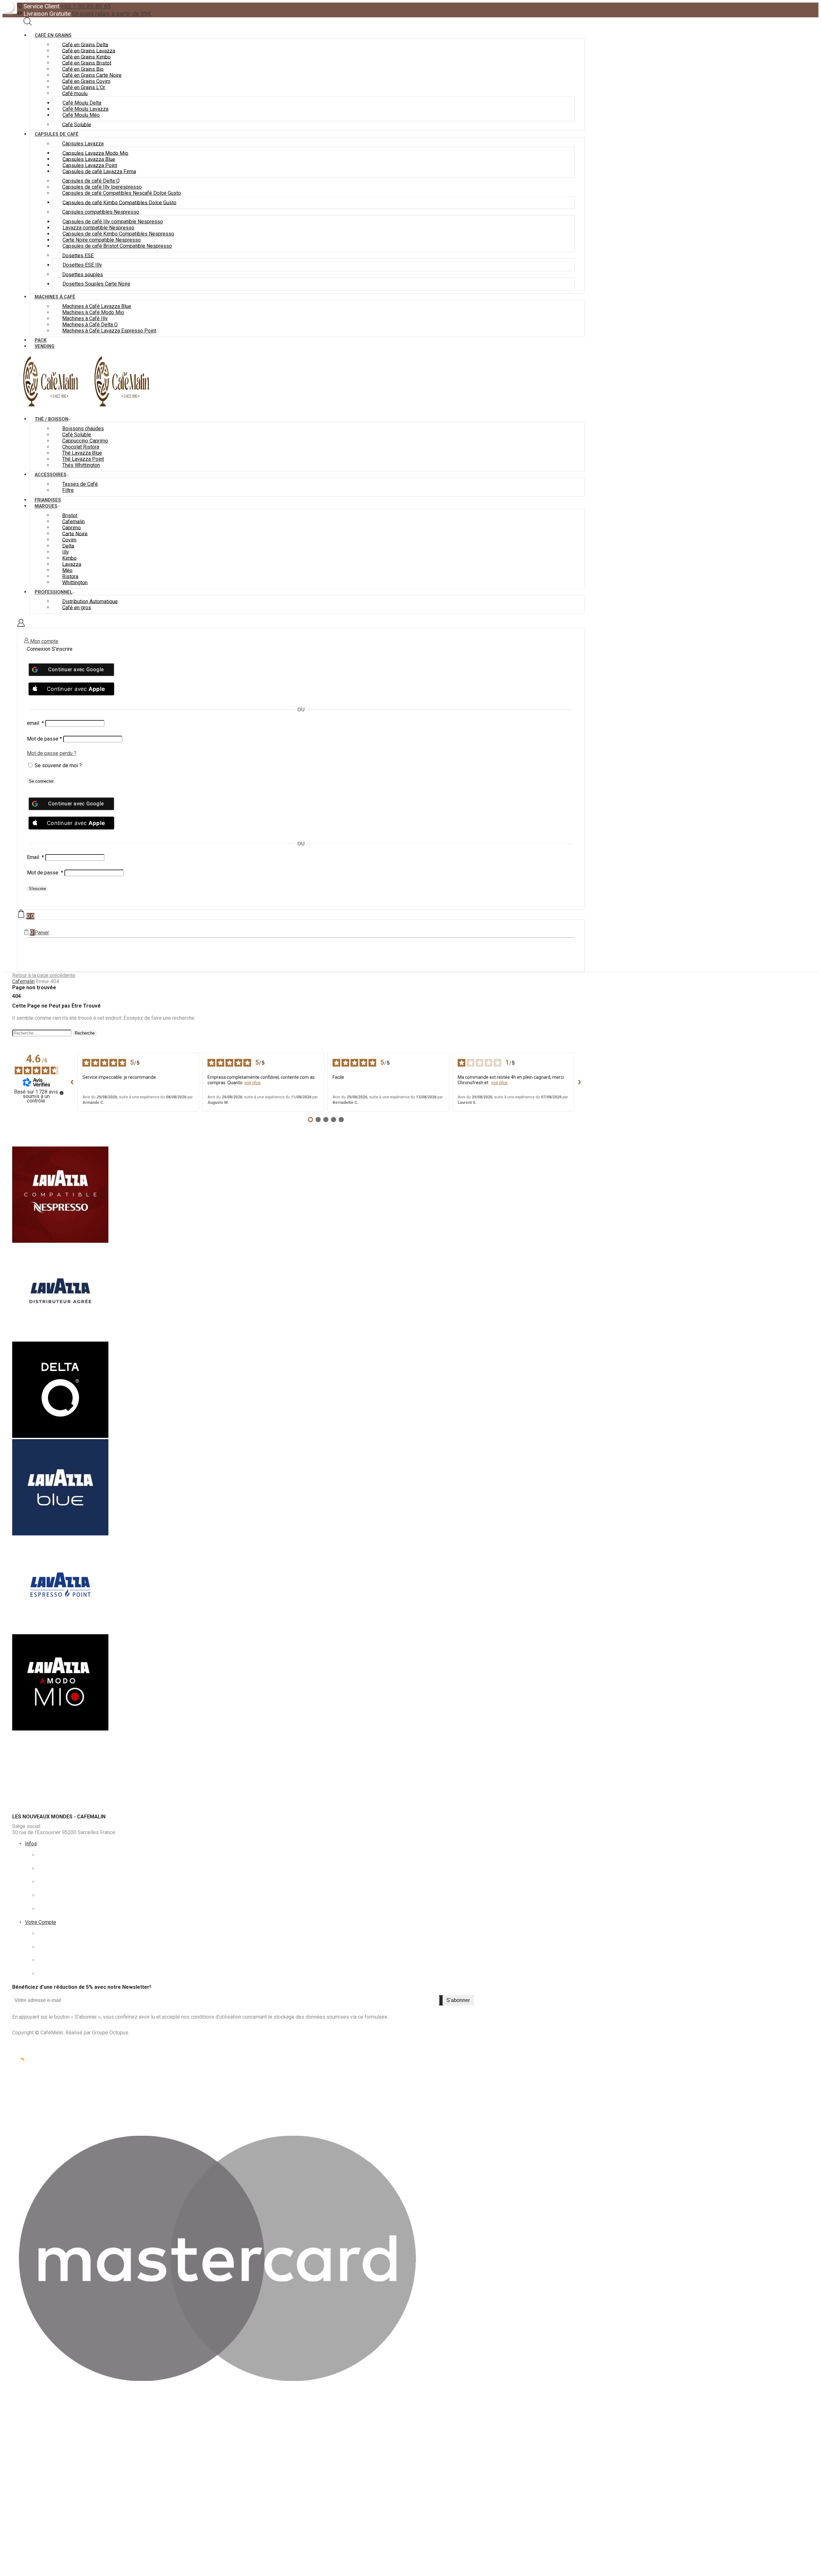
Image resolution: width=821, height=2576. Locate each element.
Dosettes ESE (78, 255)
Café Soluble (77, 124)
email (35, 723)
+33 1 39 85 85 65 (86, 6)
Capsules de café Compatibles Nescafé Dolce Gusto (122, 193)
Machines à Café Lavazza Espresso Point (109, 331)
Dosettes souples (83, 274)
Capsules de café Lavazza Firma (99, 171)
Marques (46, 506)
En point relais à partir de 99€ (111, 14)
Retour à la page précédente (44, 975)
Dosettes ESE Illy (82, 265)
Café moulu (75, 93)
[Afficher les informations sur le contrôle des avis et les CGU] (62, 1093)
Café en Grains (53, 35)
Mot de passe (44, 739)
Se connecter (41, 781)
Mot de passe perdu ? (52, 753)
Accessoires (51, 475)
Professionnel (54, 592)
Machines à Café (55, 297)
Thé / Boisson (51, 419)
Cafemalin (23, 981)
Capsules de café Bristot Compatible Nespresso (117, 246)
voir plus (252, 1083)
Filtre (68, 490)
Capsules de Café (57, 134)
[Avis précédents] (72, 1082)
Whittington (75, 582)
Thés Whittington (81, 465)
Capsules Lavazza (83, 144)
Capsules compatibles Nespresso (101, 212)
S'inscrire (37, 889)
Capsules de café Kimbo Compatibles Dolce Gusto (119, 202)
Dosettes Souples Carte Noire (96, 284)
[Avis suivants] (580, 1082)
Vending (45, 346)
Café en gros (77, 607)
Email (35, 857)
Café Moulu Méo (81, 115)
